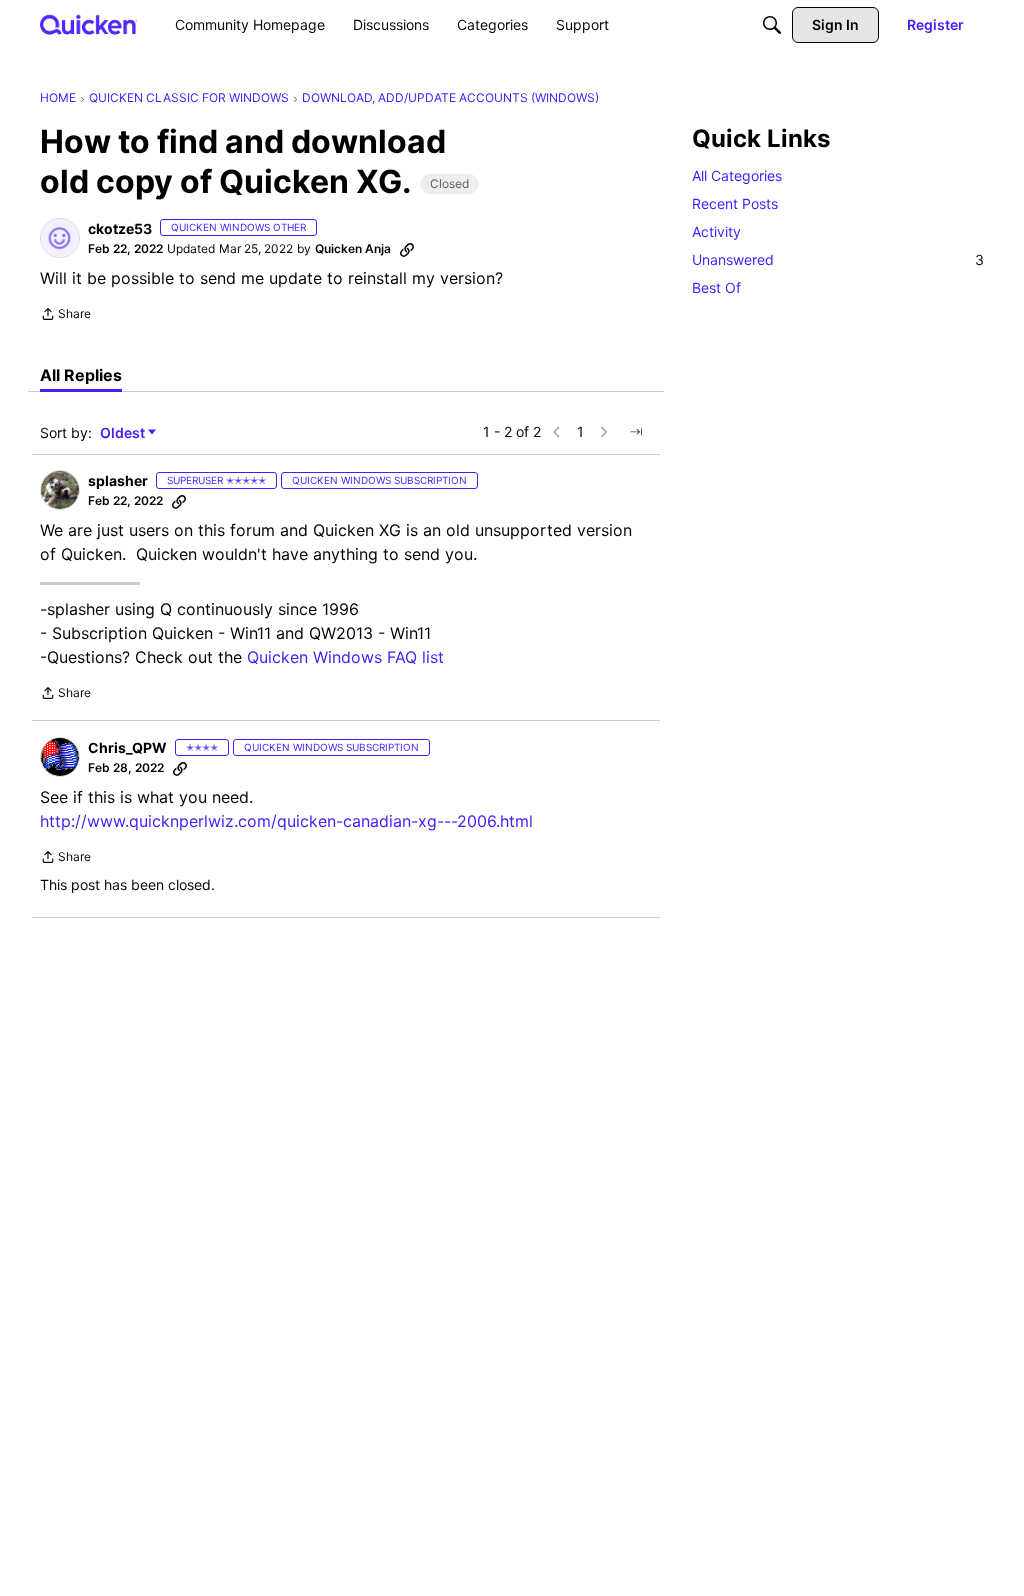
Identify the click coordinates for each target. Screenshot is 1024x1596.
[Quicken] (88, 24)
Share (65, 316)
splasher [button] (118, 480)
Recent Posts (735, 203)
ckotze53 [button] (120, 228)
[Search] (772, 25)
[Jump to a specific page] (636, 432)
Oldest (124, 433)
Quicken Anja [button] (353, 248)
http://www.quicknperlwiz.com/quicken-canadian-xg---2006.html (286, 821)
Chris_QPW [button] (127, 747)
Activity (716, 231)
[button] (60, 238)
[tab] (81, 375)
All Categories (737, 175)
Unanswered (838, 259)
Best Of (716, 287)
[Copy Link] (407, 249)
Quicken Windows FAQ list (345, 657)
